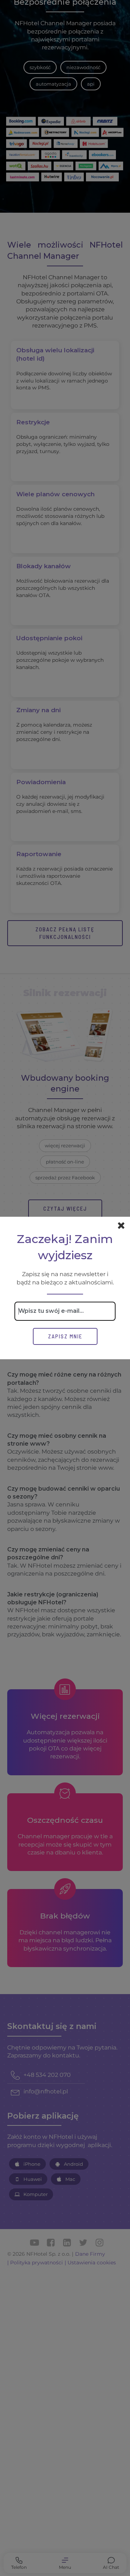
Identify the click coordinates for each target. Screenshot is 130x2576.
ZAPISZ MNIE (65, 1336)
